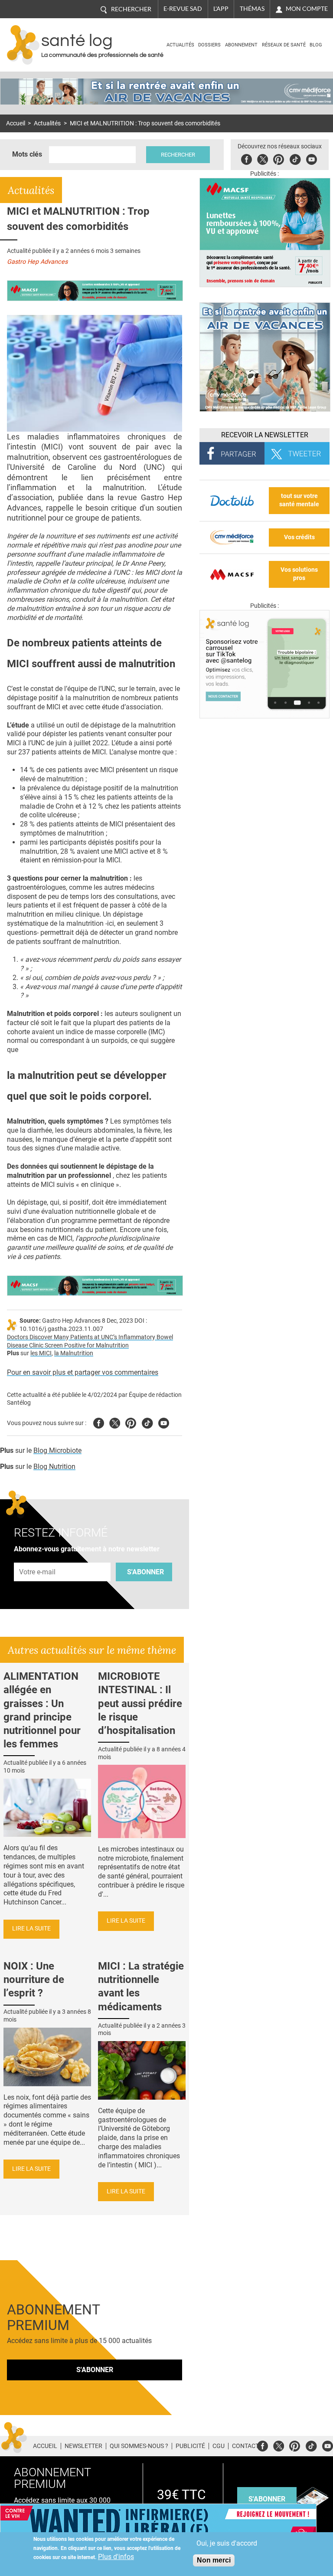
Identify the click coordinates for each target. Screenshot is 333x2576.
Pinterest (279, 158)
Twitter (263, 158)
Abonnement (241, 45)
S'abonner (145, 1572)
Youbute (312, 158)
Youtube (164, 1422)
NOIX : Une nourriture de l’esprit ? (34, 1980)
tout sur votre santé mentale (299, 500)
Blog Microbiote (57, 1450)
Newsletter (83, 2446)
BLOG (316, 45)
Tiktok (295, 158)
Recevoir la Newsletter (265, 435)
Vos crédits (299, 537)
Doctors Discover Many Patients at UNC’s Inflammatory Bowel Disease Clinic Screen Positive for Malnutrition (90, 1341)
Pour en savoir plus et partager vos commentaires (83, 1372)
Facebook (246, 158)
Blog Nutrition (54, 1467)
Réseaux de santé (284, 45)
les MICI (41, 1353)
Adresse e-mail (38, 1558)
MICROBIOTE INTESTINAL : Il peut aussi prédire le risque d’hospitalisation (140, 1703)
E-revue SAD (183, 9)
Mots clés (27, 154)
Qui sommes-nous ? (139, 2446)
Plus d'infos (116, 2557)
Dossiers (209, 45)
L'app (221, 9)
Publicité (190, 2446)
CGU (219, 2446)
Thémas (252, 9)
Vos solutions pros (299, 574)
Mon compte (307, 9)
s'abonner (267, 2499)
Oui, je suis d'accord (227, 2543)
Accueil (16, 123)
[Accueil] (23, 45)
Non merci (214, 2560)
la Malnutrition (74, 1353)
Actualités (180, 45)
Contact (245, 2446)
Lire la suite (31, 1929)
